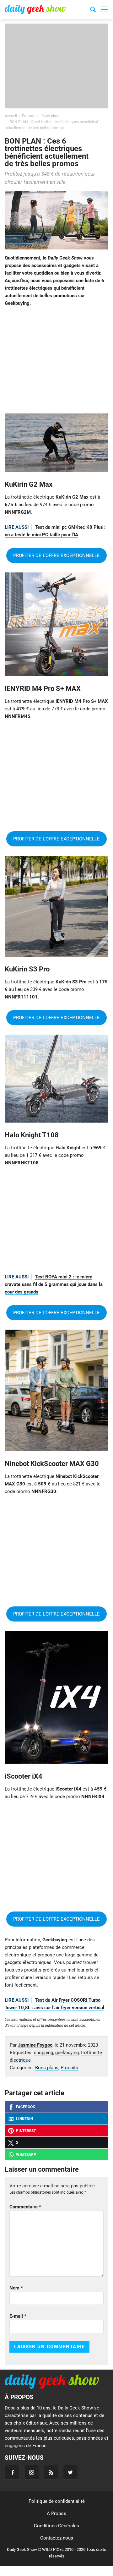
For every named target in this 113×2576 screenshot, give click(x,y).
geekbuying (67, 2053)
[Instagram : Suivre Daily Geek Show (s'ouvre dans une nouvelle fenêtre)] (32, 2472)
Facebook (26, 2107)
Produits (69, 2068)
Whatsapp (26, 2155)
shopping (43, 2053)
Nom (16, 2288)
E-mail (18, 2316)
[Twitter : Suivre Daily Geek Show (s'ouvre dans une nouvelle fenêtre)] (70, 2472)
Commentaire (25, 2207)
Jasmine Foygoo (35, 2045)
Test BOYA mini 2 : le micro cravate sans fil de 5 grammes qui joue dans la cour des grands (54, 1284)
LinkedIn (24, 2119)
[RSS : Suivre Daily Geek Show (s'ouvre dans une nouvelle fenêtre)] (51, 2472)
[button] (105, 9)
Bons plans (47, 2068)
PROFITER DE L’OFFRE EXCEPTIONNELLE (56, 555)
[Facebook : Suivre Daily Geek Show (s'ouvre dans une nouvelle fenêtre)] (12, 2472)
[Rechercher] (93, 10)
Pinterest (26, 2131)
